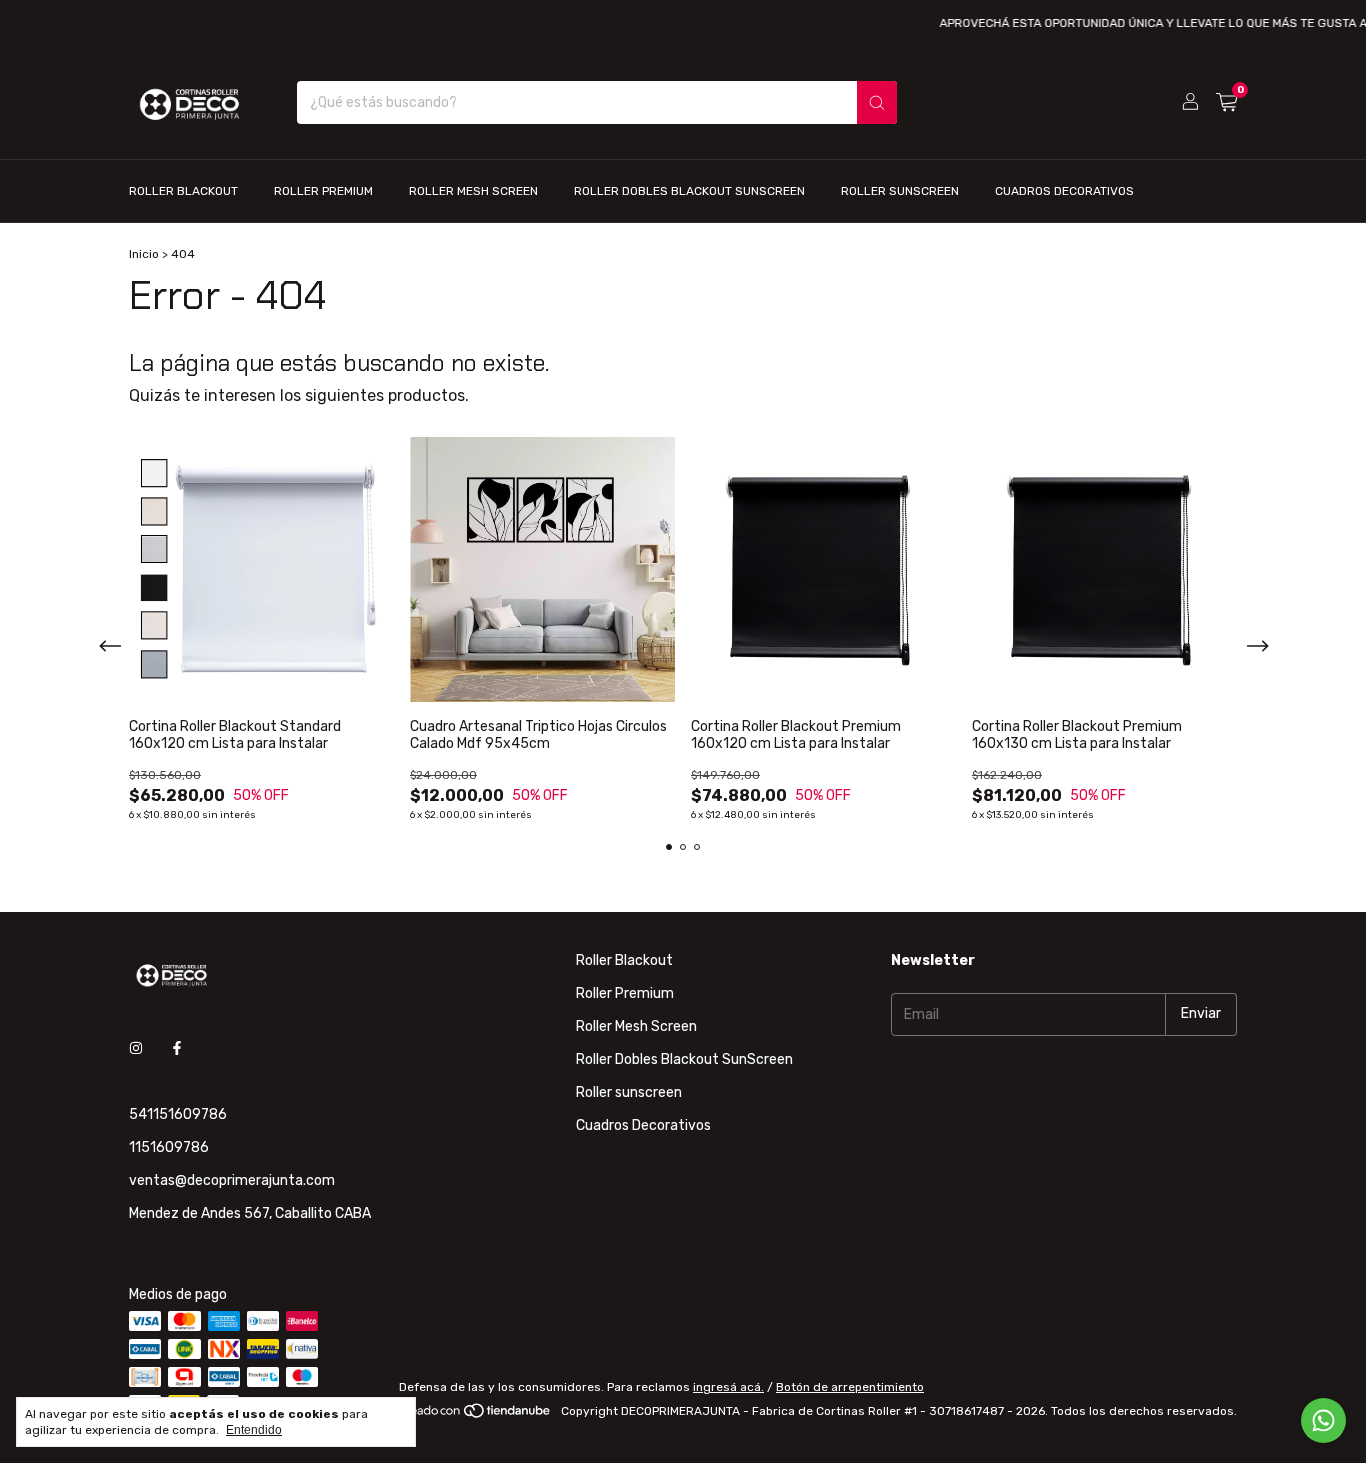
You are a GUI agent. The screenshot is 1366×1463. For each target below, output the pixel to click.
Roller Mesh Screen (473, 191)
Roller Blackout (183, 191)
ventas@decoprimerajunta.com (232, 1180)
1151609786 (169, 1147)
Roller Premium (323, 191)
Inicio (144, 254)
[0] (1226, 103)
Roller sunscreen (900, 191)
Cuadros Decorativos (1064, 191)
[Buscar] (877, 102)
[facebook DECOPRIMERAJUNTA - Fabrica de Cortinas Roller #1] (177, 1049)
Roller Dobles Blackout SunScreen (689, 191)
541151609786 (178, 1114)
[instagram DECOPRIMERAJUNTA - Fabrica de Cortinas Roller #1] (136, 1049)
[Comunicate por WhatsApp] (1323, 1420)
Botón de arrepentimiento (850, 1387)
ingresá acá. (728, 1387)
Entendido (254, 1430)
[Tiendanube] (476, 1416)
